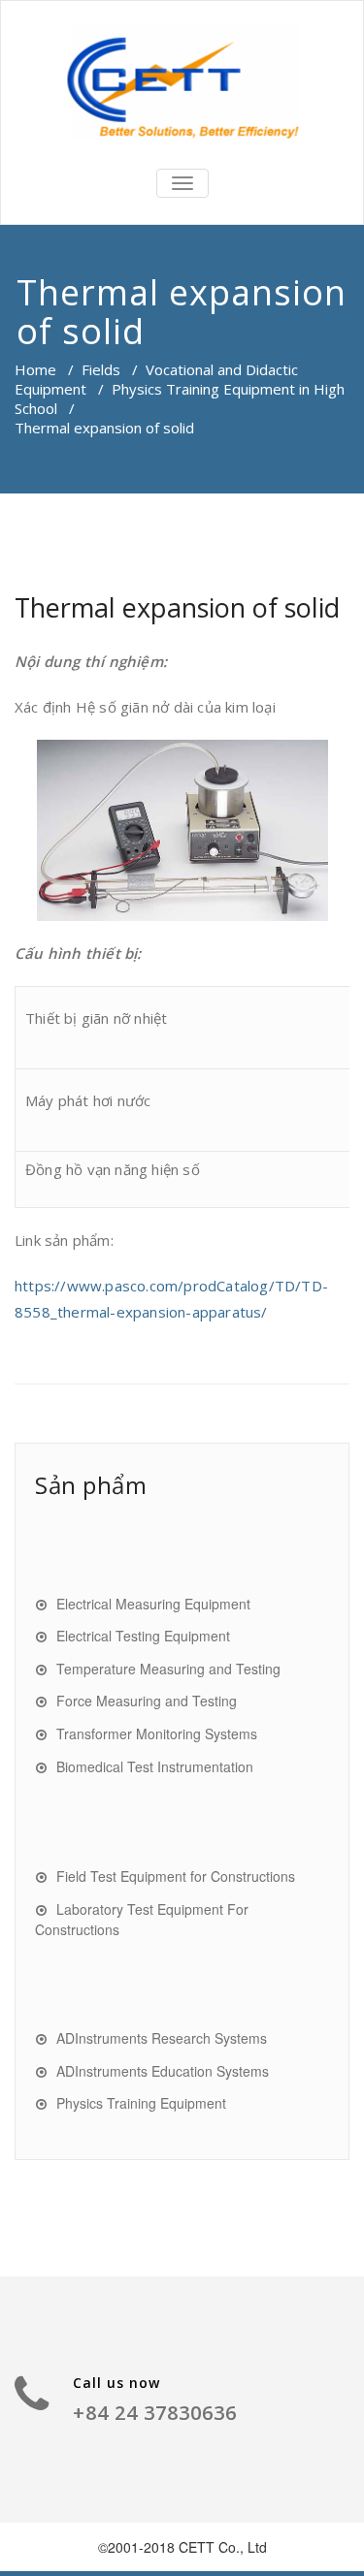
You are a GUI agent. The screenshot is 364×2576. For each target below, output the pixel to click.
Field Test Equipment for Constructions (176, 1876)
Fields (101, 369)
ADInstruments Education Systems (163, 2071)
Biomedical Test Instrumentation (155, 1766)
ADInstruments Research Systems (162, 2038)
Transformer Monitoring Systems (157, 1733)
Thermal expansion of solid (177, 607)
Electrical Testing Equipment (143, 1636)
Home (35, 369)
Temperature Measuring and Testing (168, 1669)
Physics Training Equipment (141, 2103)
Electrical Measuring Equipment (153, 1604)
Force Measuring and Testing (147, 1701)
